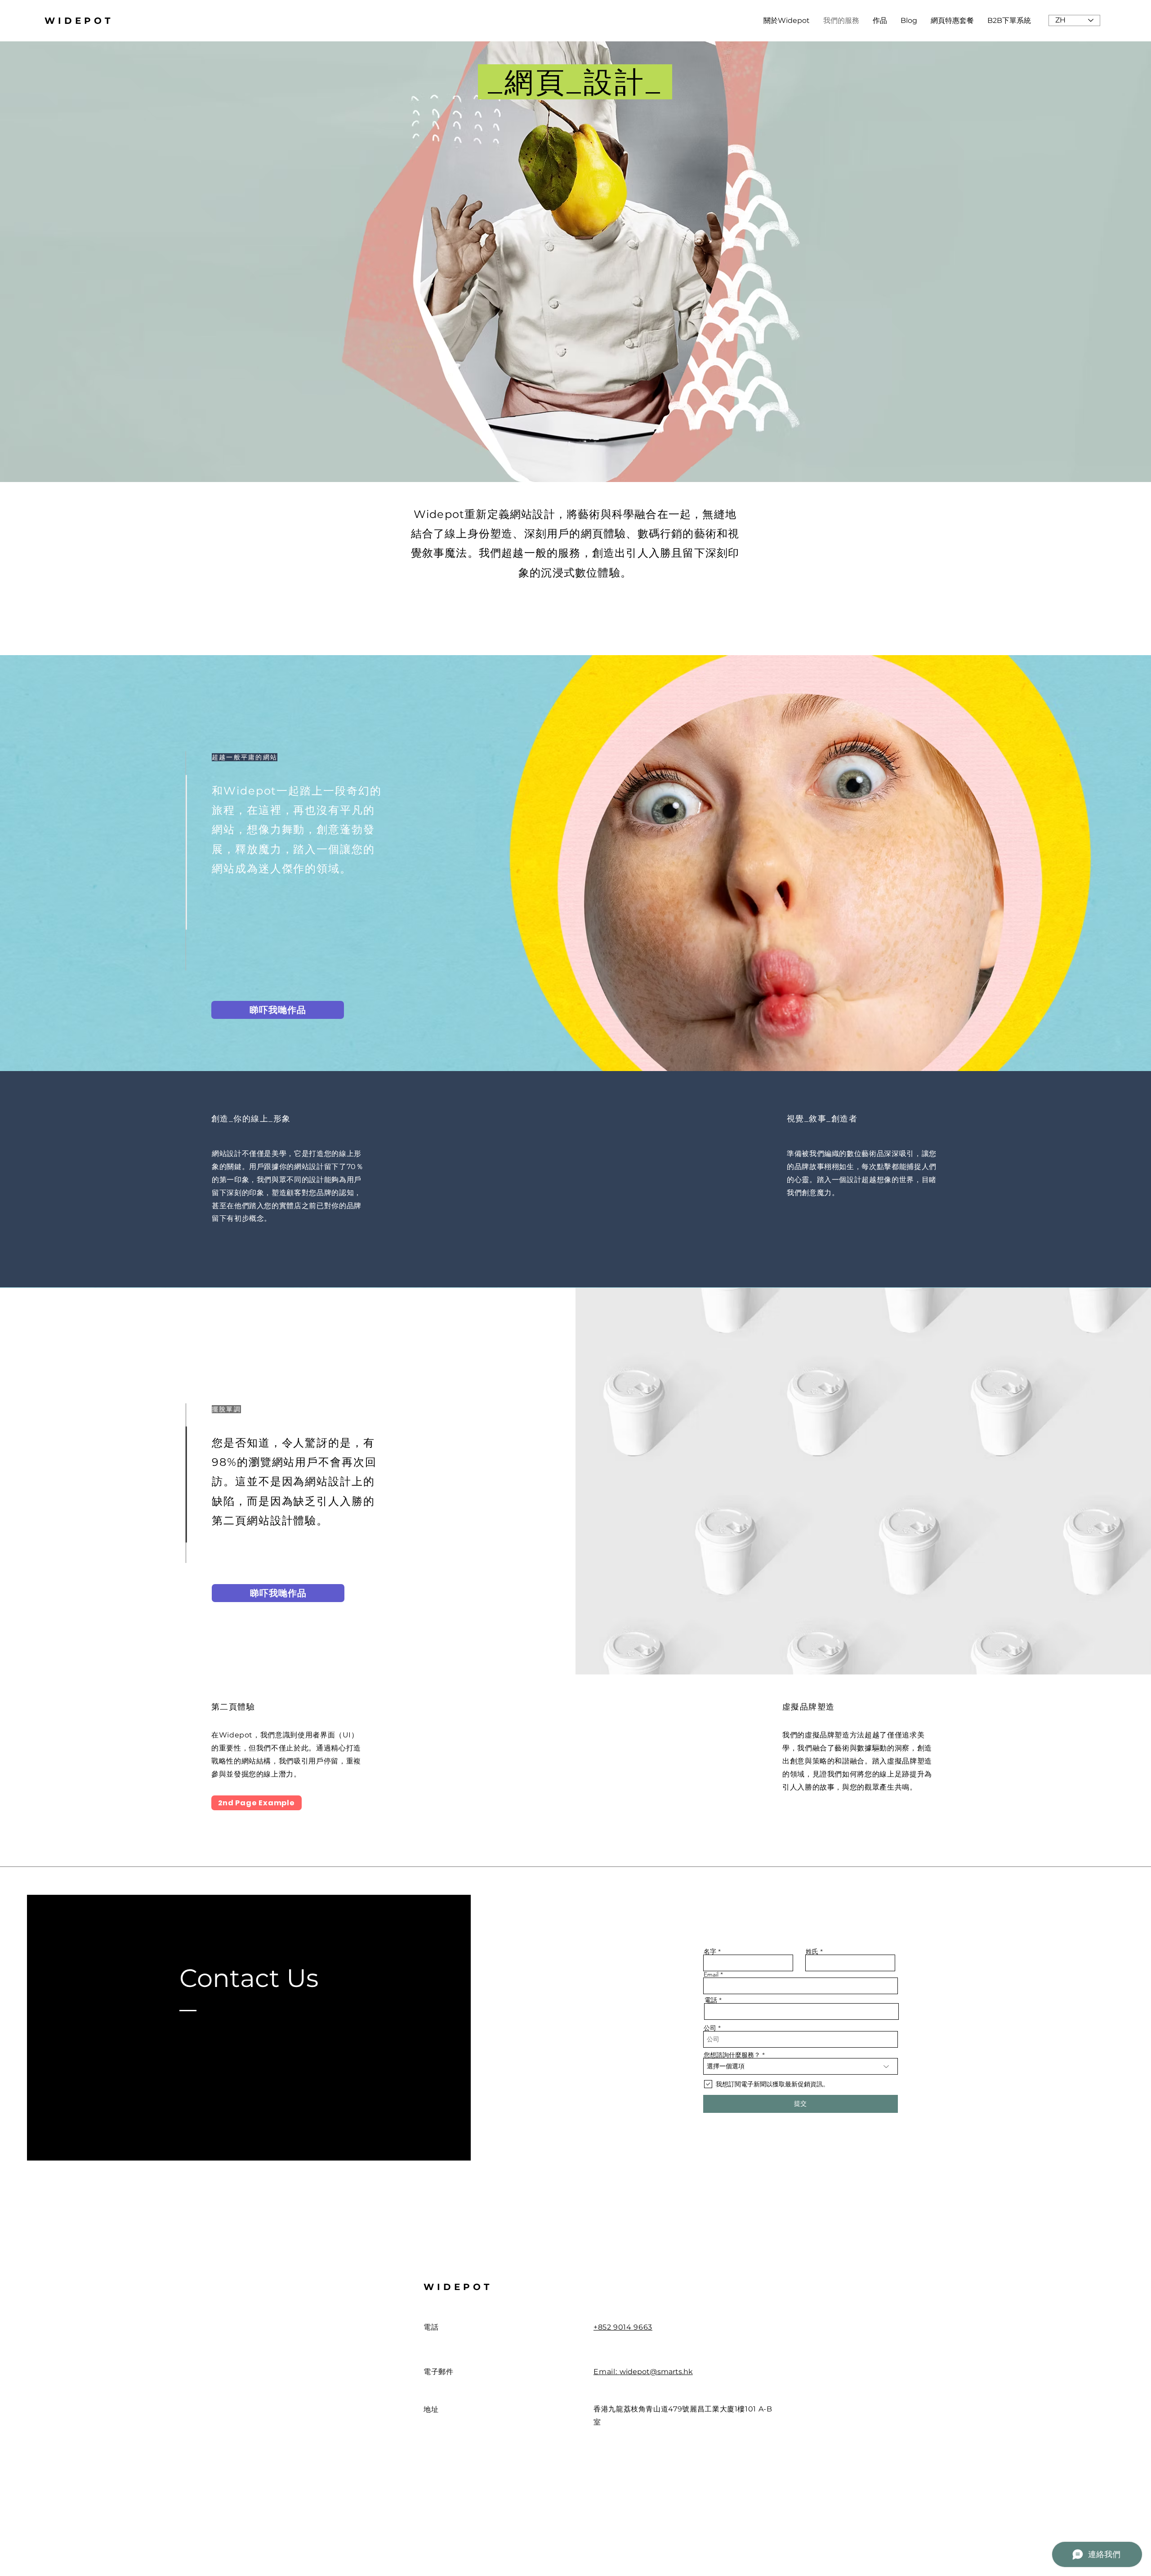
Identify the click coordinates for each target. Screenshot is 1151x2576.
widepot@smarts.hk (656, 2372)
